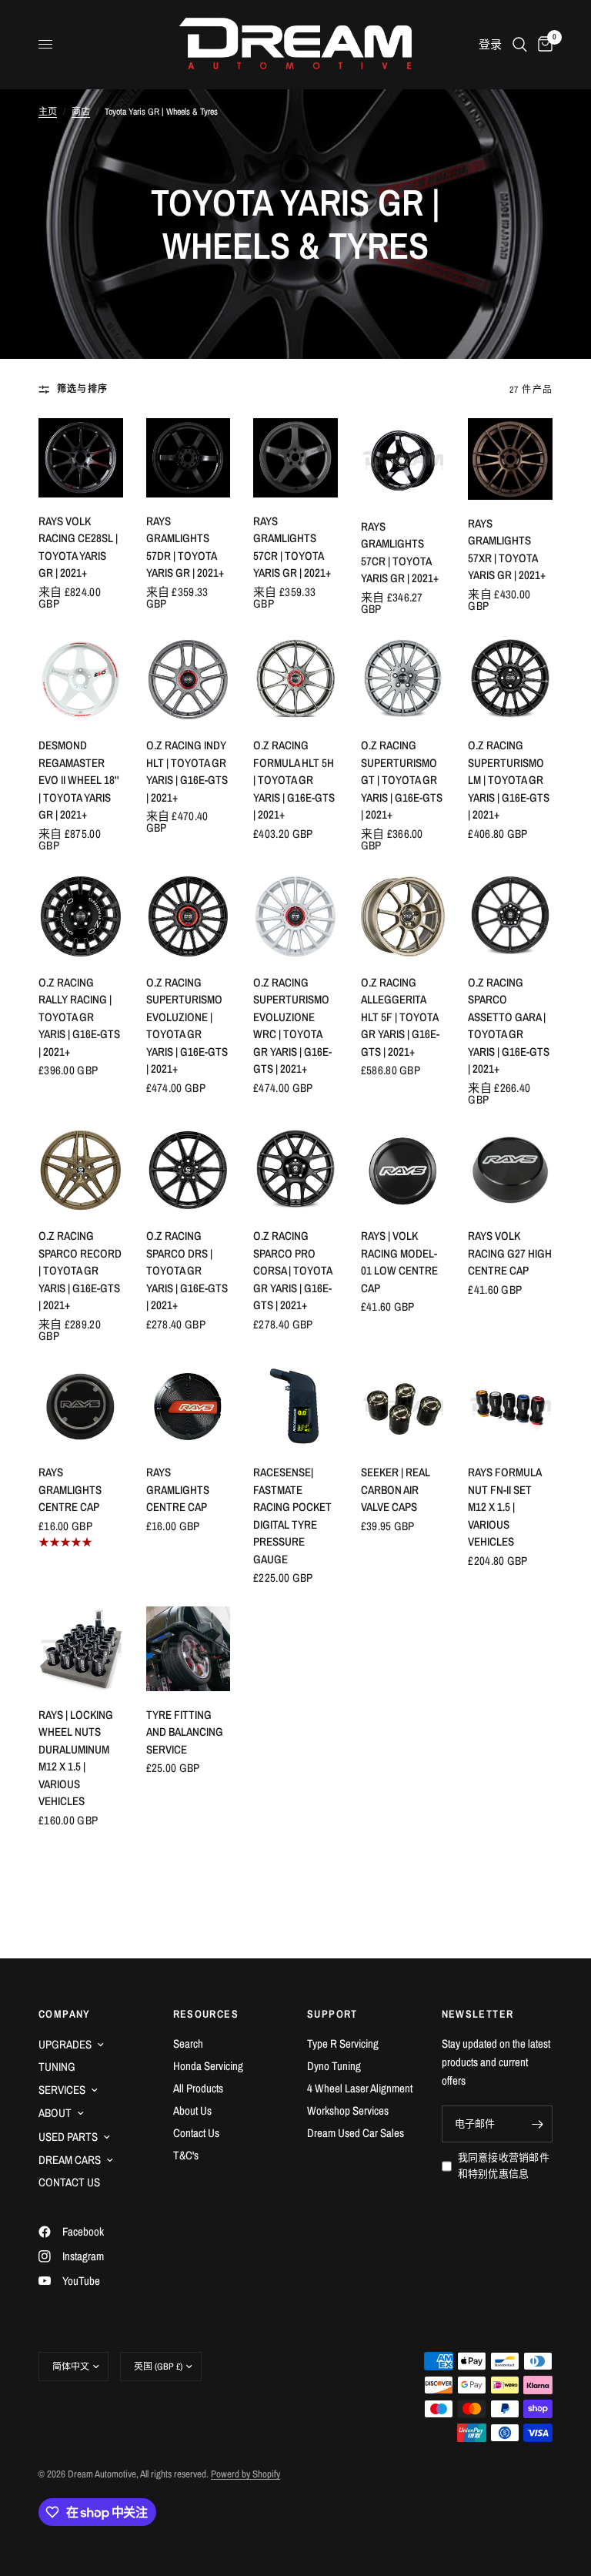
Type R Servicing (343, 2043)
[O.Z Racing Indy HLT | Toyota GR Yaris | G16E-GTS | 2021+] (189, 680)
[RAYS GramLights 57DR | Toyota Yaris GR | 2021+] (189, 458)
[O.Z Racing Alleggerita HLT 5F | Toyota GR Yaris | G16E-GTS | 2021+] (403, 916)
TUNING (57, 2067)
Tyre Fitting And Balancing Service (185, 1732)
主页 (48, 112)
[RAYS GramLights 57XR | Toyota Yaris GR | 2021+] (510, 459)
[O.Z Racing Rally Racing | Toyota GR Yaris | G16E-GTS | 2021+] (81, 916)
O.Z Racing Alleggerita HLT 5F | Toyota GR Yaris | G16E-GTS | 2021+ (400, 1017)
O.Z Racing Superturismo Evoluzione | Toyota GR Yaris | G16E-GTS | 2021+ (187, 1026)
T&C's (186, 2155)
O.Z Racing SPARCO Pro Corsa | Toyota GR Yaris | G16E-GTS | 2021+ (292, 1270)
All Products (198, 2088)
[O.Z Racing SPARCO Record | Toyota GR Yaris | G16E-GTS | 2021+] (81, 1171)
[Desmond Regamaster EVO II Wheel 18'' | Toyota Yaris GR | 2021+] (81, 680)
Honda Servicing (208, 2066)
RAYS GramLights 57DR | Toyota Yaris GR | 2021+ (185, 547)
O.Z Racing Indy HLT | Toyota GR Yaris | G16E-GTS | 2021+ (187, 771)
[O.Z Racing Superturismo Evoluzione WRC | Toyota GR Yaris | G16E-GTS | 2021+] (295, 916)
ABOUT (55, 2113)
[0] (543, 44)
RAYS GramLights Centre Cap (70, 1489)
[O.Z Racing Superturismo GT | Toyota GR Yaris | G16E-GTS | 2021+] (403, 680)
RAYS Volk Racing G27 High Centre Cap (510, 1253)
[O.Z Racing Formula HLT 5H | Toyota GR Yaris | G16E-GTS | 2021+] (295, 680)
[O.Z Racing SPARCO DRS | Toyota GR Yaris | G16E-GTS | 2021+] (189, 1171)
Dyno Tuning (334, 2066)
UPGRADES (65, 2044)
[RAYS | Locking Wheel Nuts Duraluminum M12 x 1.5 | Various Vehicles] (81, 1649)
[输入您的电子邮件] (537, 2124)
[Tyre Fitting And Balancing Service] (189, 1649)
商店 (81, 112)
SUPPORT (332, 2014)
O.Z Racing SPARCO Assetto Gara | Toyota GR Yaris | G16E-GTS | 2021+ (509, 1026)
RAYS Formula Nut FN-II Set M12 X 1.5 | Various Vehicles (504, 1507)
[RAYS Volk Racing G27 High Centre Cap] (510, 1171)
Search (188, 2043)
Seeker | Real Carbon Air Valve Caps (396, 1489)
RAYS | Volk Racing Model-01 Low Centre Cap (399, 1262)
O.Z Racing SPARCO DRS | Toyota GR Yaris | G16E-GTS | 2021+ (187, 1270)
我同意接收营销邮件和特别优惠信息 (504, 2166)
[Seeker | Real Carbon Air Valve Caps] (403, 1407)
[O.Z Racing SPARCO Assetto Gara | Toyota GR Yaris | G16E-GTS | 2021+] (510, 916)
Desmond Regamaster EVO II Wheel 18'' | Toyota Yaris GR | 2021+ (79, 780)
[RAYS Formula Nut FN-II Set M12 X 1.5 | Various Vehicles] (510, 1407)
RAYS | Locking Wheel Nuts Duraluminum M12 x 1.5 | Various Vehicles (76, 1758)
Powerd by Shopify (245, 2474)
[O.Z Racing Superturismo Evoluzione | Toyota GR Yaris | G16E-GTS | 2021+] (189, 916)
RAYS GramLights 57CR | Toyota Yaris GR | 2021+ (292, 547)
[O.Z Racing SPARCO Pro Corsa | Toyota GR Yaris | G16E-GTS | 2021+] (295, 1171)
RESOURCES (206, 2014)
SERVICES (62, 2090)
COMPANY (65, 2014)
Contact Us (196, 2133)
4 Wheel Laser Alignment (360, 2088)
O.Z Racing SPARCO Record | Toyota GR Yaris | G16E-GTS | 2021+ (80, 1270)
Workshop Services (348, 2110)
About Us (192, 2110)
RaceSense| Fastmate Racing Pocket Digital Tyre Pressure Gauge (292, 1516)
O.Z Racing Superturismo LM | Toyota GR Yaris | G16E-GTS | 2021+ (509, 780)
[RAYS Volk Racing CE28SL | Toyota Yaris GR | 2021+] (81, 458)
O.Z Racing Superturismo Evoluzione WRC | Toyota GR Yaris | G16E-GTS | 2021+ (292, 1026)
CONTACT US (69, 2182)
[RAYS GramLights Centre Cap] (81, 1407)
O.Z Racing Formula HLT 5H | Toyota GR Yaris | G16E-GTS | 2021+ (294, 780)
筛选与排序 (82, 389)
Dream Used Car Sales (356, 2133)
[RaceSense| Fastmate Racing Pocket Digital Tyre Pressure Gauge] (295, 1407)
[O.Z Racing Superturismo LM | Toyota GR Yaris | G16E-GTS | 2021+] (510, 680)
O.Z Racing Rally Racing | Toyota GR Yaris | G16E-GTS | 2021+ (79, 1017)
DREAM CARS (70, 2160)
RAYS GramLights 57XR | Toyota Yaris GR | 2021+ (507, 549)
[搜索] (520, 44)
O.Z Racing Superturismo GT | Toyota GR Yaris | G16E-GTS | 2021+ (402, 780)
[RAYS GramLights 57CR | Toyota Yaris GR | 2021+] (295, 458)
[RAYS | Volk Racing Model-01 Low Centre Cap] (403, 1171)
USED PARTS (68, 2137)
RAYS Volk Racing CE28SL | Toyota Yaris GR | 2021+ (78, 547)
